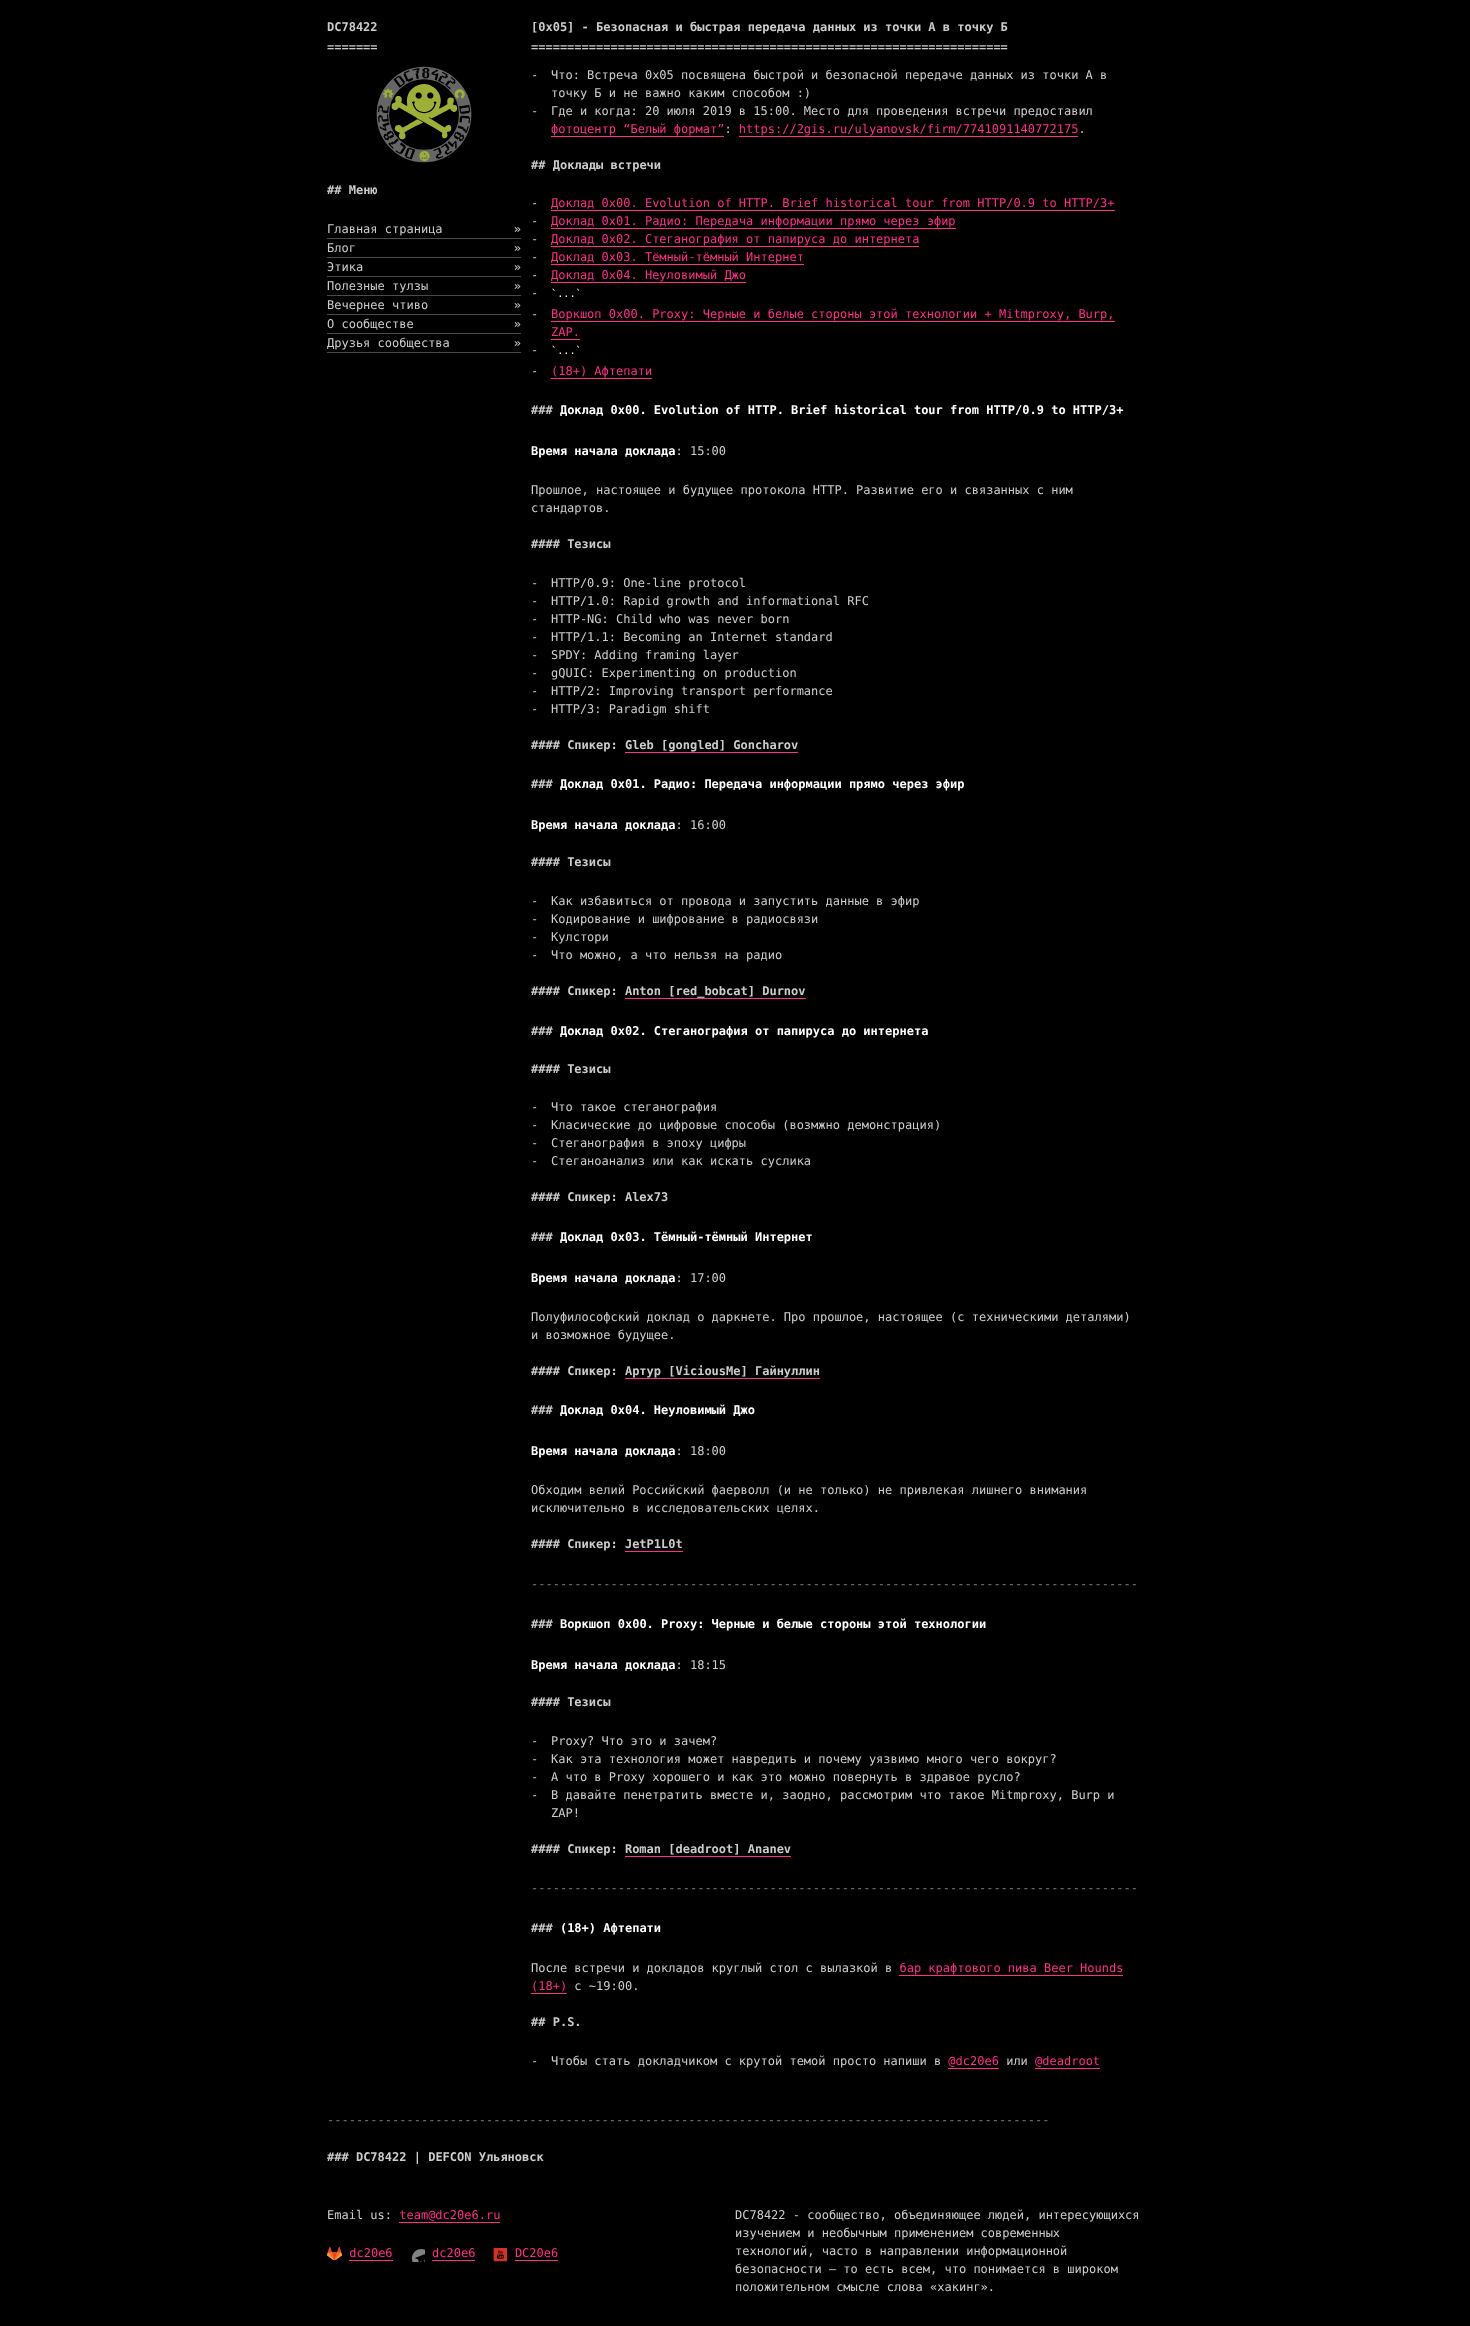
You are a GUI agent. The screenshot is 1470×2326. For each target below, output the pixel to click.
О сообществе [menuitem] (424, 324)
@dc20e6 (973, 2061)
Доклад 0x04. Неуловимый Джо (648, 275)
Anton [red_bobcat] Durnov (715, 991)
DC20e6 (536, 2253)
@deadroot (1067, 2061)
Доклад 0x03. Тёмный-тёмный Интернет (677, 257)
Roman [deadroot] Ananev (708, 1849)
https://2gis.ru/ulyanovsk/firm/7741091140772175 (909, 129)
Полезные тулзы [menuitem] (424, 286)
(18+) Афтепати (601, 371)
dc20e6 (370, 2253)
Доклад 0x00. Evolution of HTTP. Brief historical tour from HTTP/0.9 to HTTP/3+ (833, 203)
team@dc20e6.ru (449, 2215)
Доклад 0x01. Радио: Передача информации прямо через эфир (753, 221)
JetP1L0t (654, 1544)
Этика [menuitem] (424, 267)
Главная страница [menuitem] (424, 229)
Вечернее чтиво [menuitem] (424, 305)
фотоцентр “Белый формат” (637, 129)
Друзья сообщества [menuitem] (424, 343)
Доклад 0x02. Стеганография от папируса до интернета (735, 239)
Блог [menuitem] (424, 248)
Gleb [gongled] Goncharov (711, 745)
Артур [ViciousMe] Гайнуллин (722, 1371)
